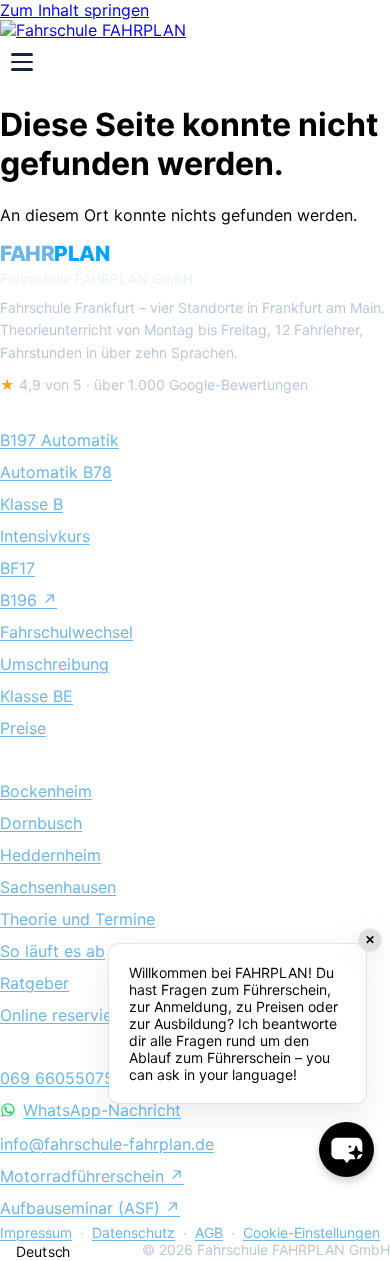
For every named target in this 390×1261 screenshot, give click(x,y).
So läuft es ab (52, 951)
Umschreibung (54, 664)
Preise (23, 728)
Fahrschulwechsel (66, 632)
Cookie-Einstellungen (311, 1232)
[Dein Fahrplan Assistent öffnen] (346, 1149)
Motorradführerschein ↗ (92, 1176)
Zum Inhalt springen (74, 10)
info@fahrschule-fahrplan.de (107, 1144)
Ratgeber (34, 983)
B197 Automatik (59, 440)
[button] (161, 1252)
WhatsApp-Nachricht (102, 1110)
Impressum (36, 1232)
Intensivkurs (45, 536)
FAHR (54, 253)
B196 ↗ (28, 600)
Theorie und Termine (77, 919)
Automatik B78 (56, 472)
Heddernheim (50, 855)
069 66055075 (57, 1078)
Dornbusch (41, 823)
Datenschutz (133, 1232)
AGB (209, 1232)
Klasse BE (36, 696)
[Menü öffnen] (22, 62)
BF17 (17, 568)
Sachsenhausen (58, 887)
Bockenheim (46, 791)
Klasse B (31, 504)
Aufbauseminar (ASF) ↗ (90, 1208)
